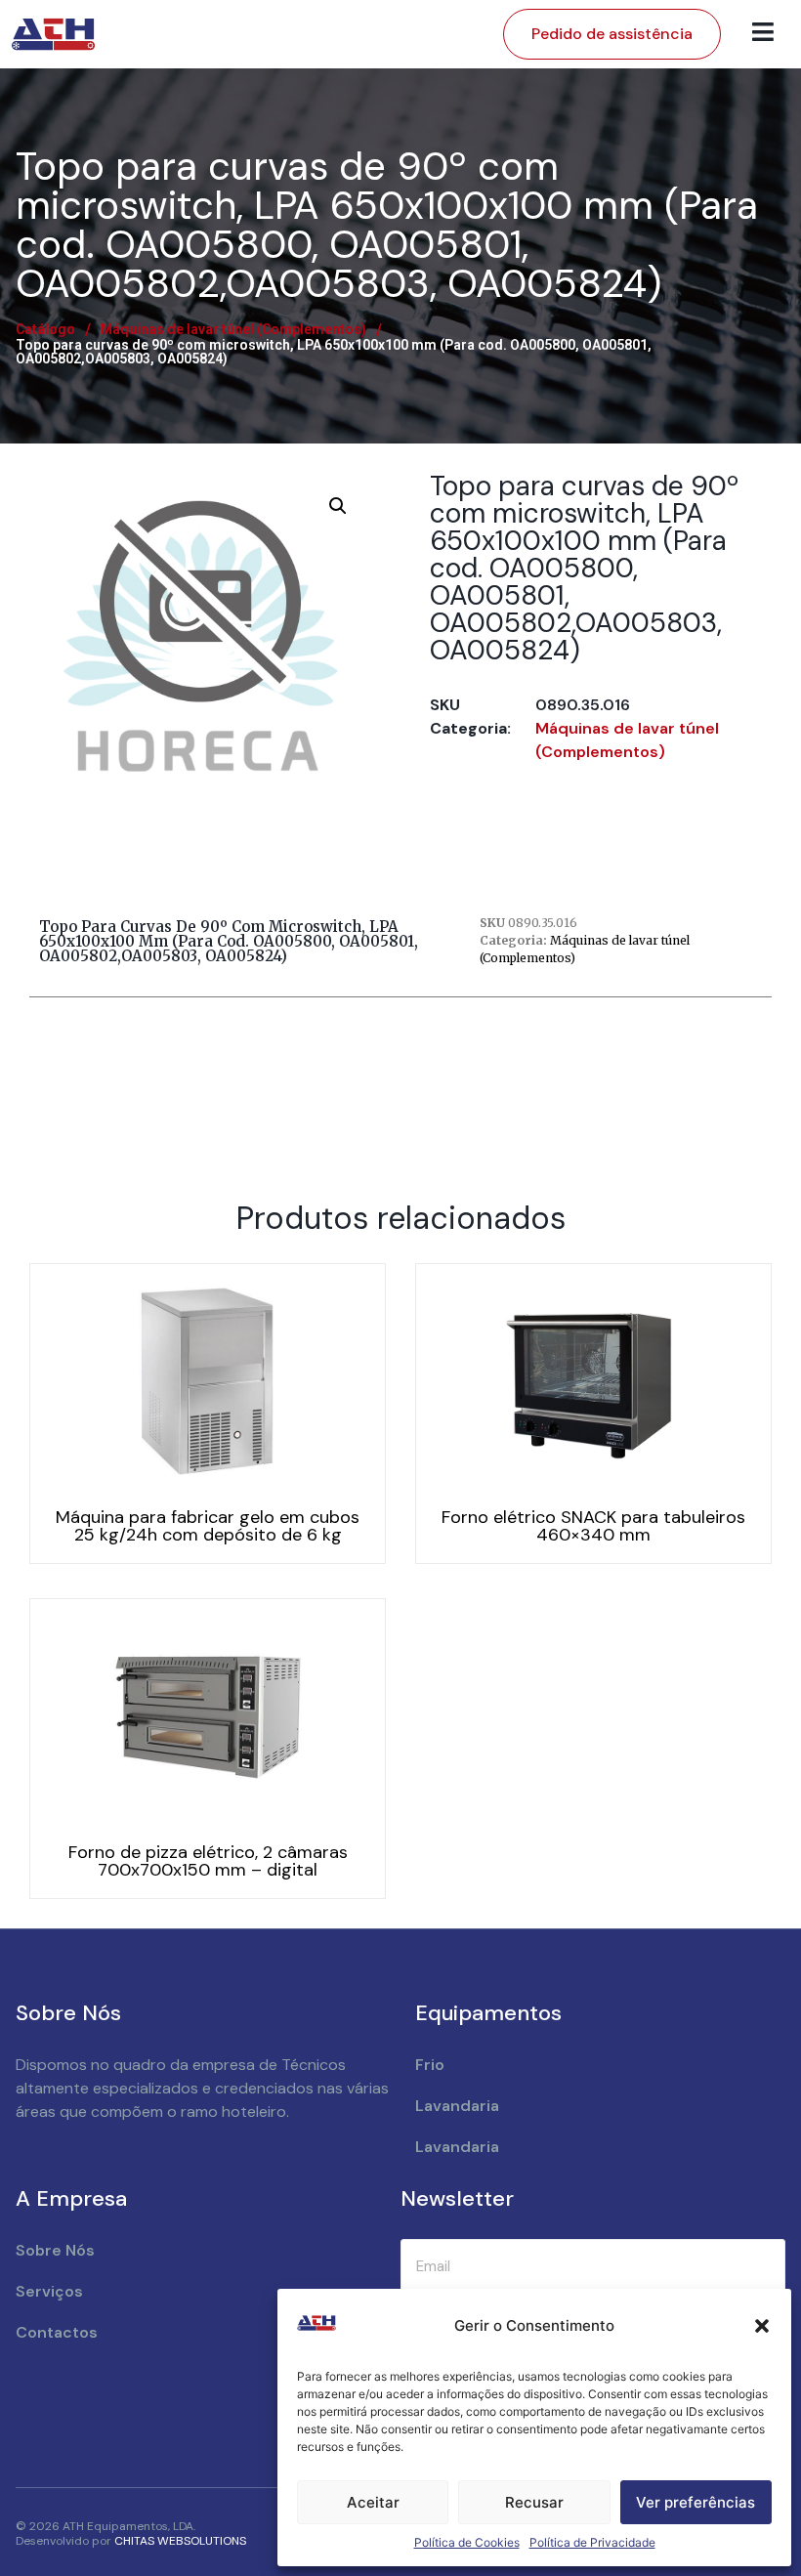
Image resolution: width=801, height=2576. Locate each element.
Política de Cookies (467, 2542)
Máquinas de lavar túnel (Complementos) (233, 329)
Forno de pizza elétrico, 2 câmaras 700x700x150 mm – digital (208, 1861)
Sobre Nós (55, 2250)
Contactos (57, 2332)
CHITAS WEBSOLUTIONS (180, 2541)
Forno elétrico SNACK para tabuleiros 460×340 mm (593, 1526)
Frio (430, 2065)
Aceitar (373, 2502)
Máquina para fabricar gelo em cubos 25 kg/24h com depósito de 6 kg (208, 1526)
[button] (762, 2326)
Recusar (534, 2502)
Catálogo (45, 329)
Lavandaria (457, 2106)
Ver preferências (696, 2502)
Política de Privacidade (592, 2542)
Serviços (49, 2291)
